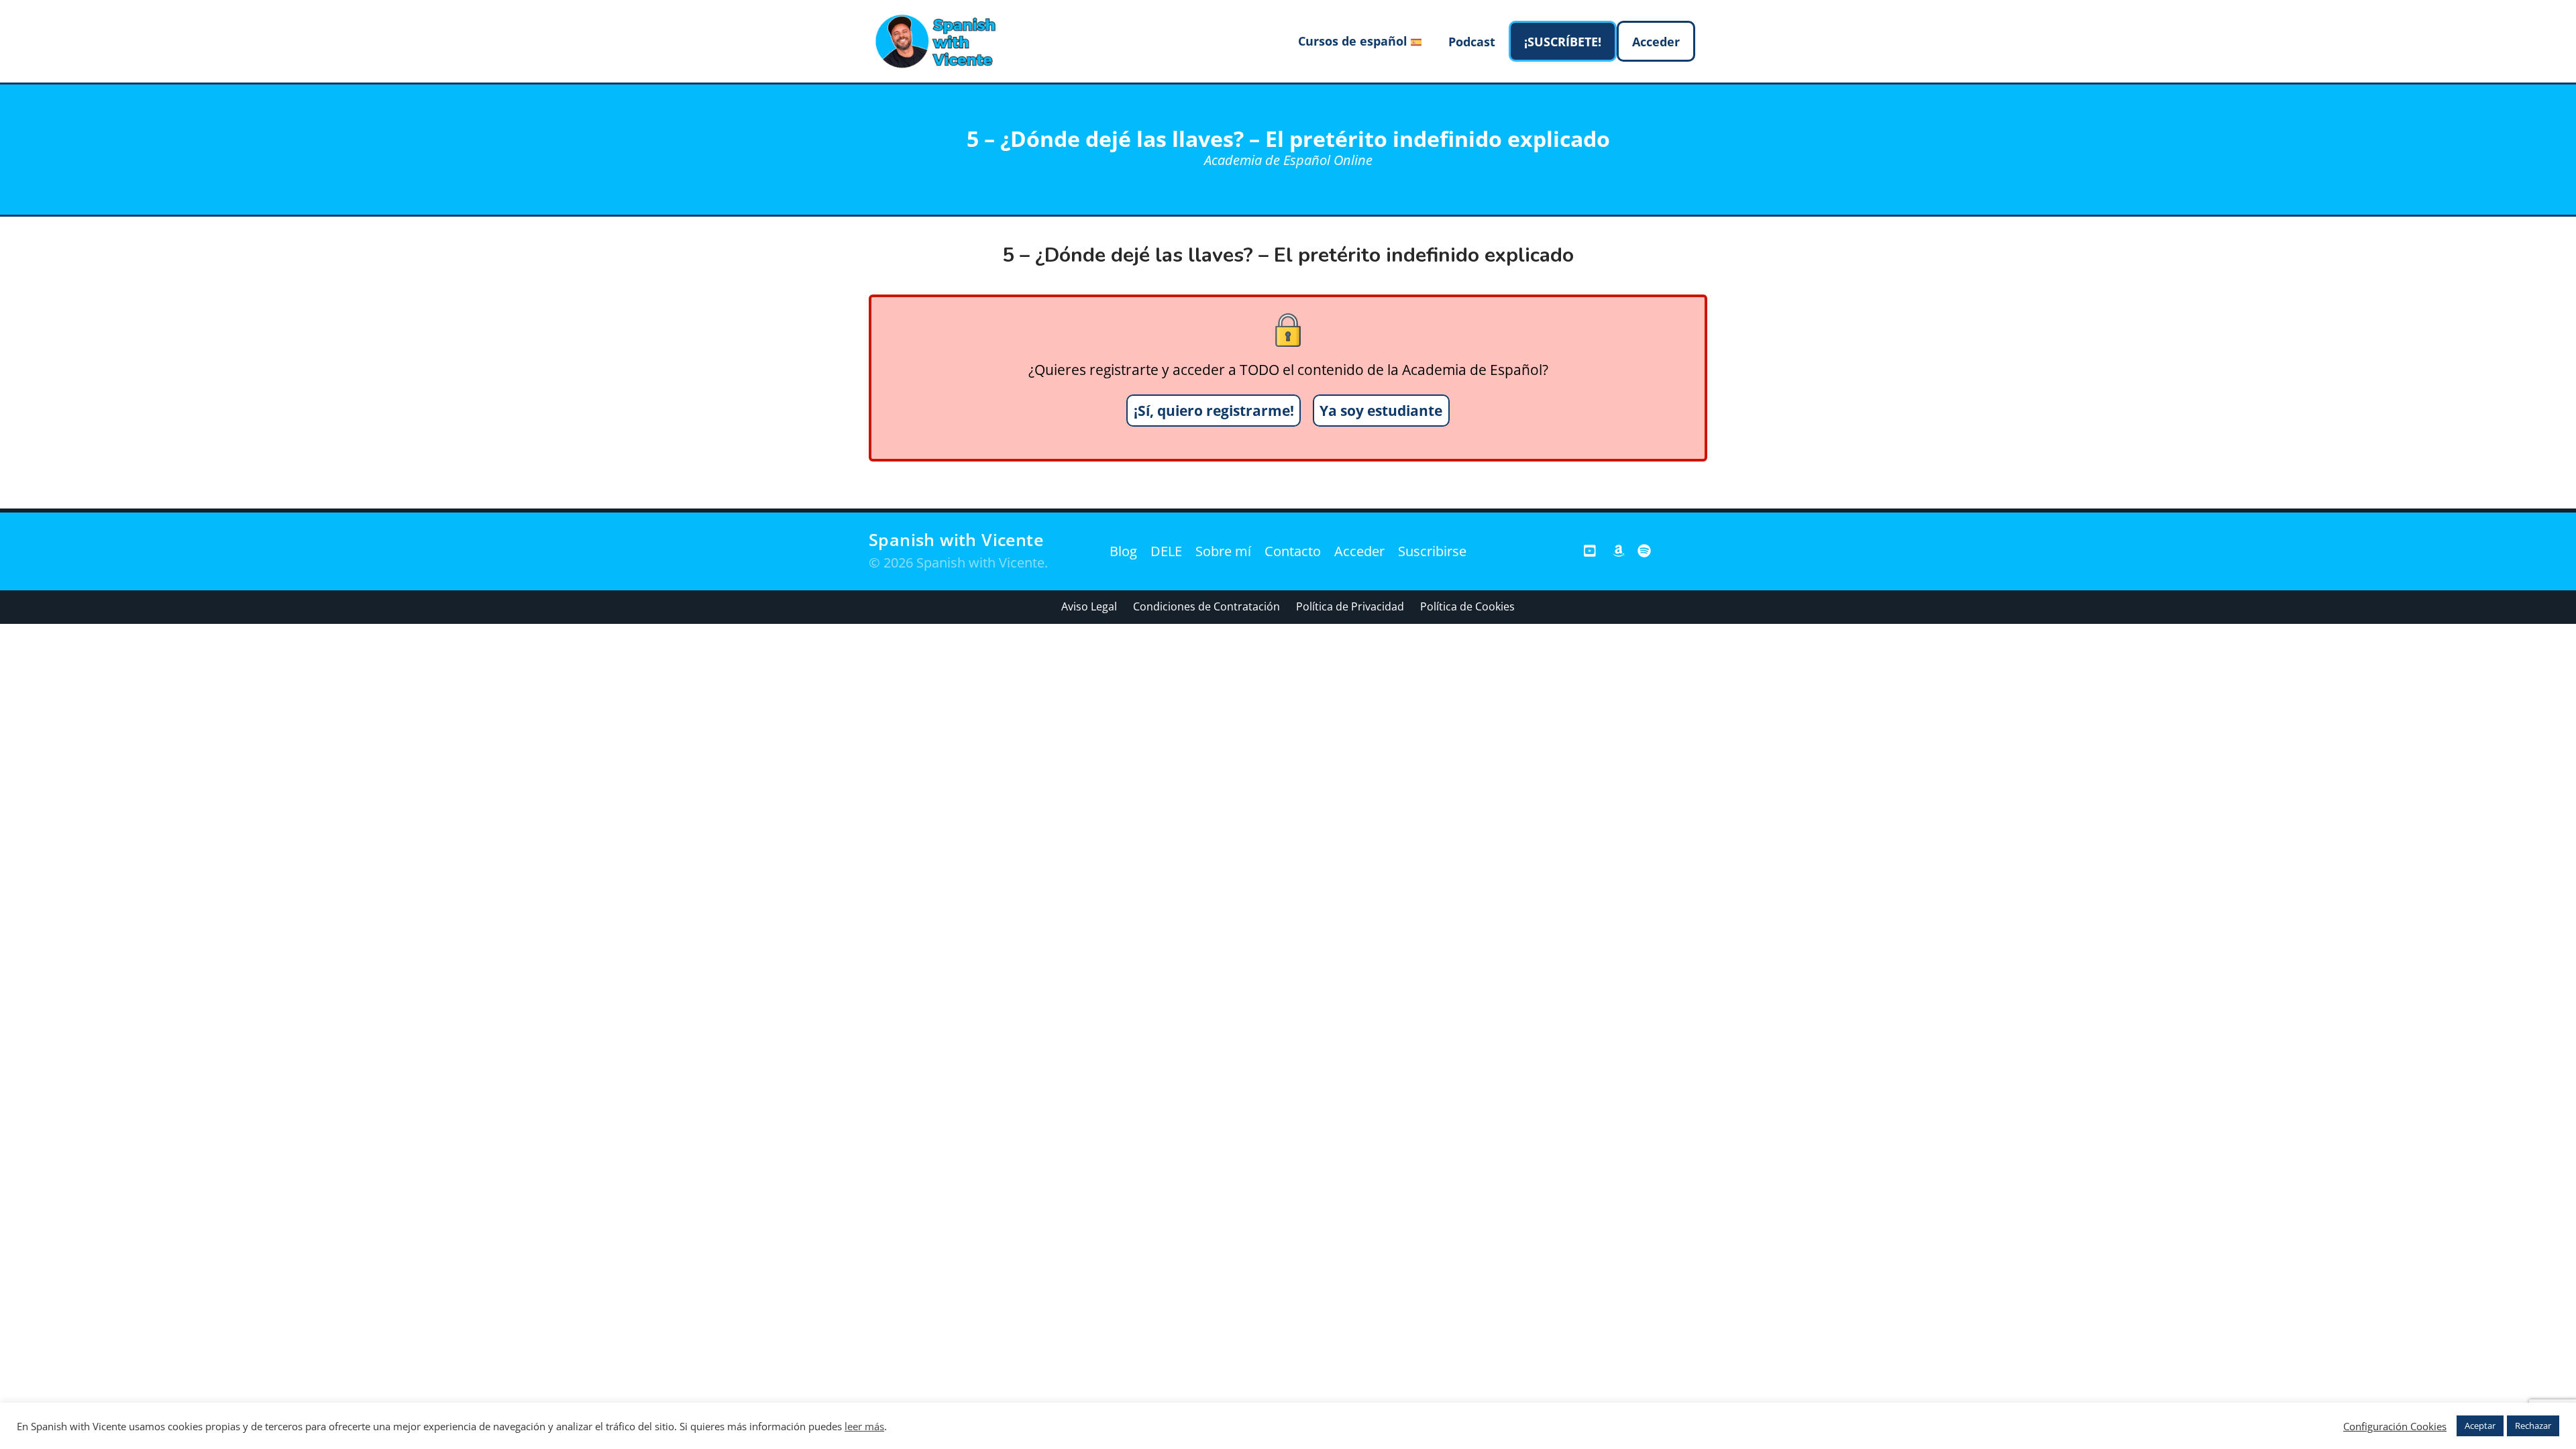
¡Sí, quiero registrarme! (1214, 411)
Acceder (1359, 551)
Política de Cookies (1467, 606)
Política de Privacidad (1350, 606)
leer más (864, 1426)
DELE (1166, 551)
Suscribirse (1432, 551)
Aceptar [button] (2480, 1426)
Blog (1123, 551)
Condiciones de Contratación (1206, 606)
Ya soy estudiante (1381, 411)
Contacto (1293, 551)
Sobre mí (1223, 551)
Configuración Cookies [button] (2395, 1426)
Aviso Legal (1089, 606)
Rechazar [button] (2533, 1426)
